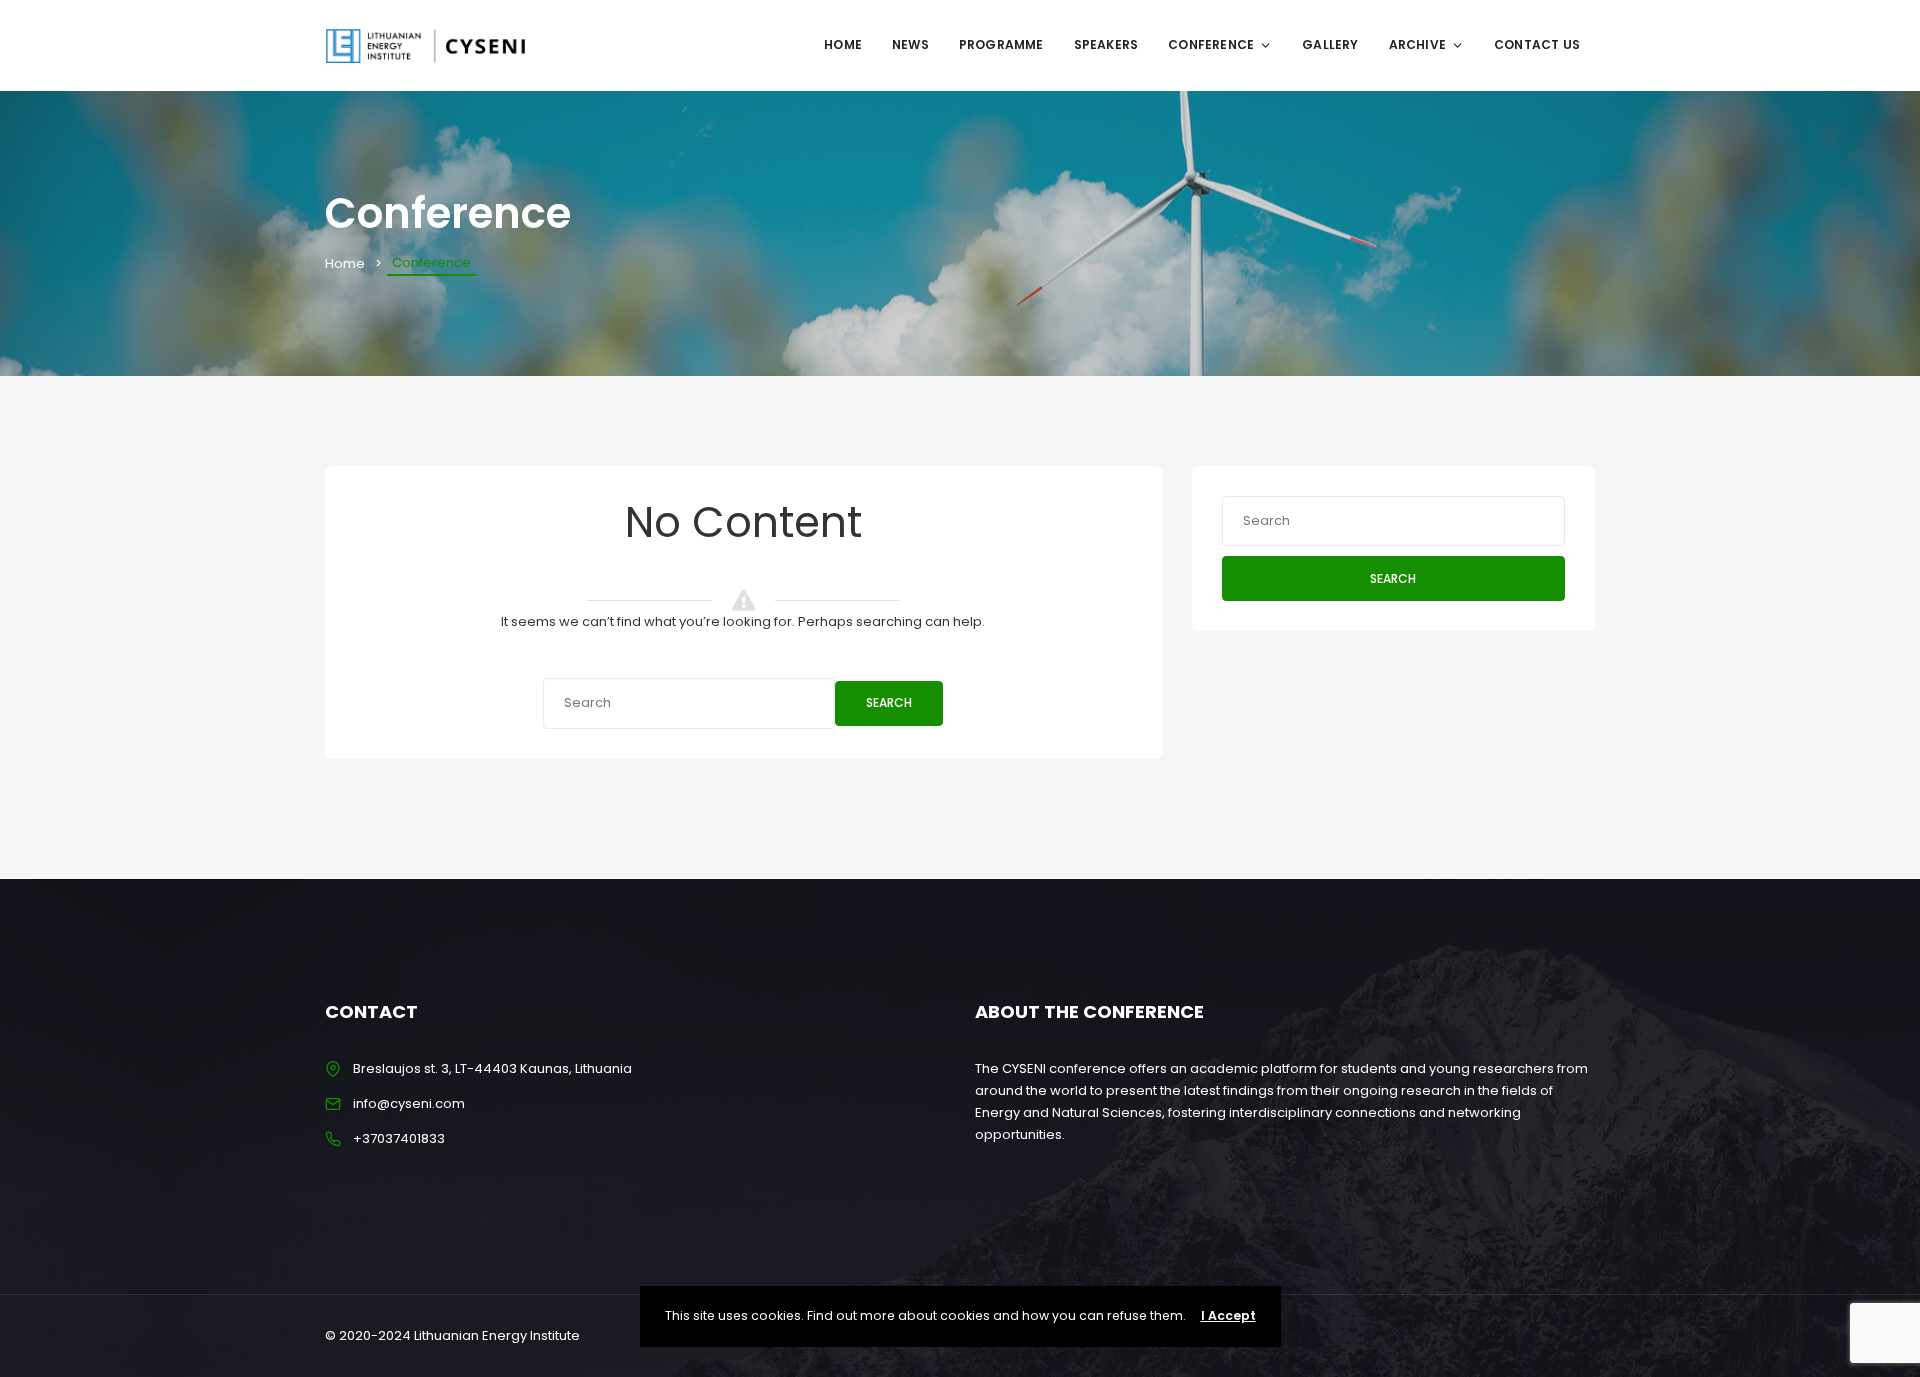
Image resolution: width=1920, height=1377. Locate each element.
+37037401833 (399, 1138)
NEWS (910, 44)
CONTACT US (1537, 44)
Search (889, 702)
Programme (1001, 44)
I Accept (1228, 1315)
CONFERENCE (1211, 44)
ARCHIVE (1417, 44)
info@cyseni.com (409, 1103)
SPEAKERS (1106, 44)
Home (843, 44)
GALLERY (1330, 44)
